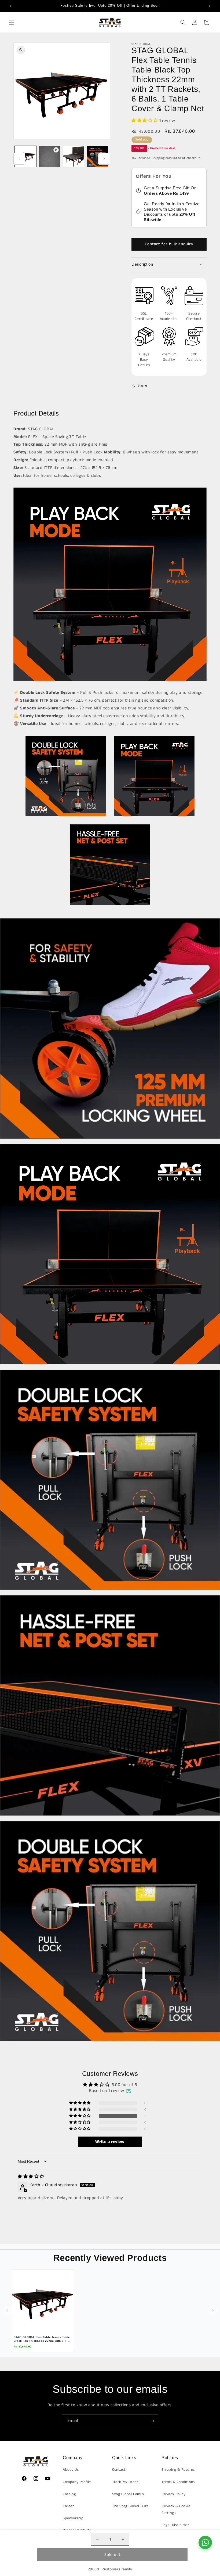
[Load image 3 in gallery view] (98, 157)
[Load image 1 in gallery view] (25, 157)
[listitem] (43, 2311)
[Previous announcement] (10, 6)
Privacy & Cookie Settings (176, 2510)
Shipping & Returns (178, 2470)
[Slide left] (19, 159)
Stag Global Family (128, 2494)
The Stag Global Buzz (130, 2506)
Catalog (69, 2494)
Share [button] (142, 385)
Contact (119, 2470)
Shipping (158, 158)
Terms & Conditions (178, 2482)
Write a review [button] (110, 2142)
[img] (31, 2177)
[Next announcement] (210, 6)
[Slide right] (104, 159)
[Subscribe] (152, 2421)
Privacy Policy (173, 2494)
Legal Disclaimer (175, 2525)
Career (68, 2506)
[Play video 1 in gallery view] (50, 157)
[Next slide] (213, 2311)
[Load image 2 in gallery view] (74, 157)
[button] (11, 22)
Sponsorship (73, 2518)
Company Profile (77, 2482)
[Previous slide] (7, 2311)
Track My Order (125, 2482)
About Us (71, 2470)
